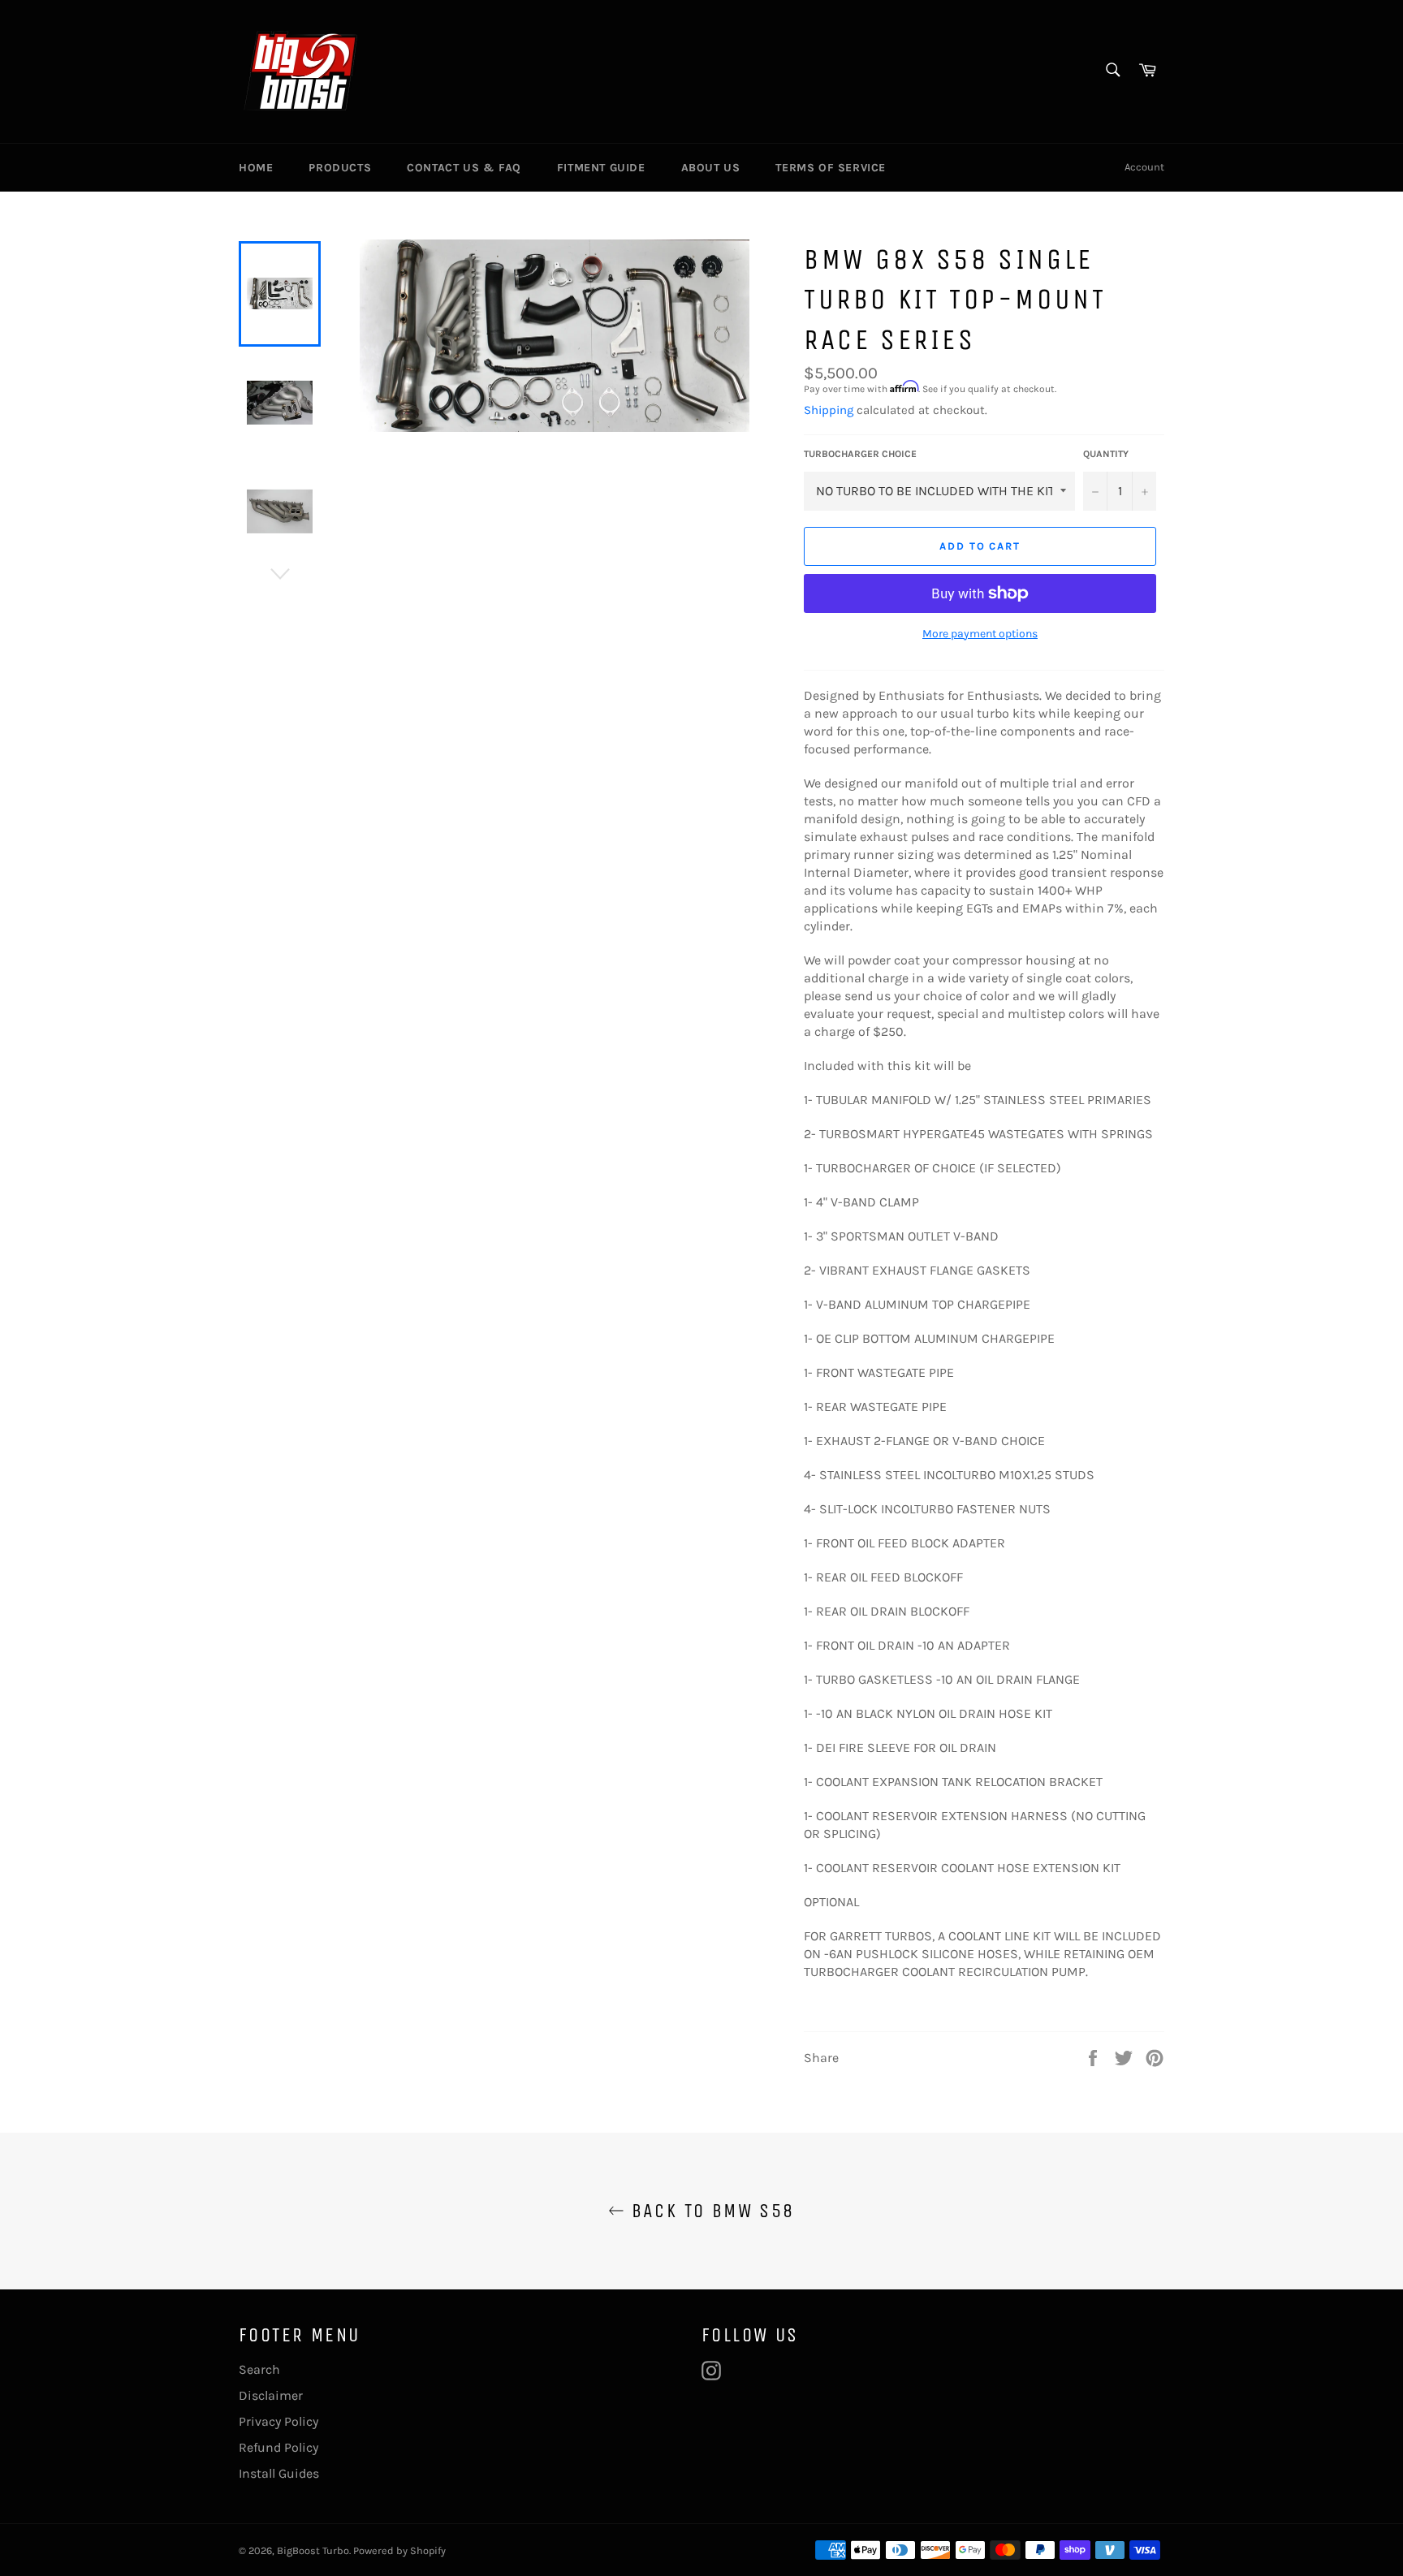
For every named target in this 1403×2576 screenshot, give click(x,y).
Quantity (1106, 454)
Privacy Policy (278, 2421)
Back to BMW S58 (709, 2211)
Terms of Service (831, 168)
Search (259, 2369)
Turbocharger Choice (860, 454)
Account (1144, 167)
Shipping (829, 410)
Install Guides (279, 2473)
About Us (711, 168)
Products (340, 168)
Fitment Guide (601, 168)
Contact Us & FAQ (464, 168)
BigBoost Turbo (313, 2550)
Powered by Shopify (399, 2550)
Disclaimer (271, 2395)
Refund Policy (278, 2447)
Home (256, 168)
